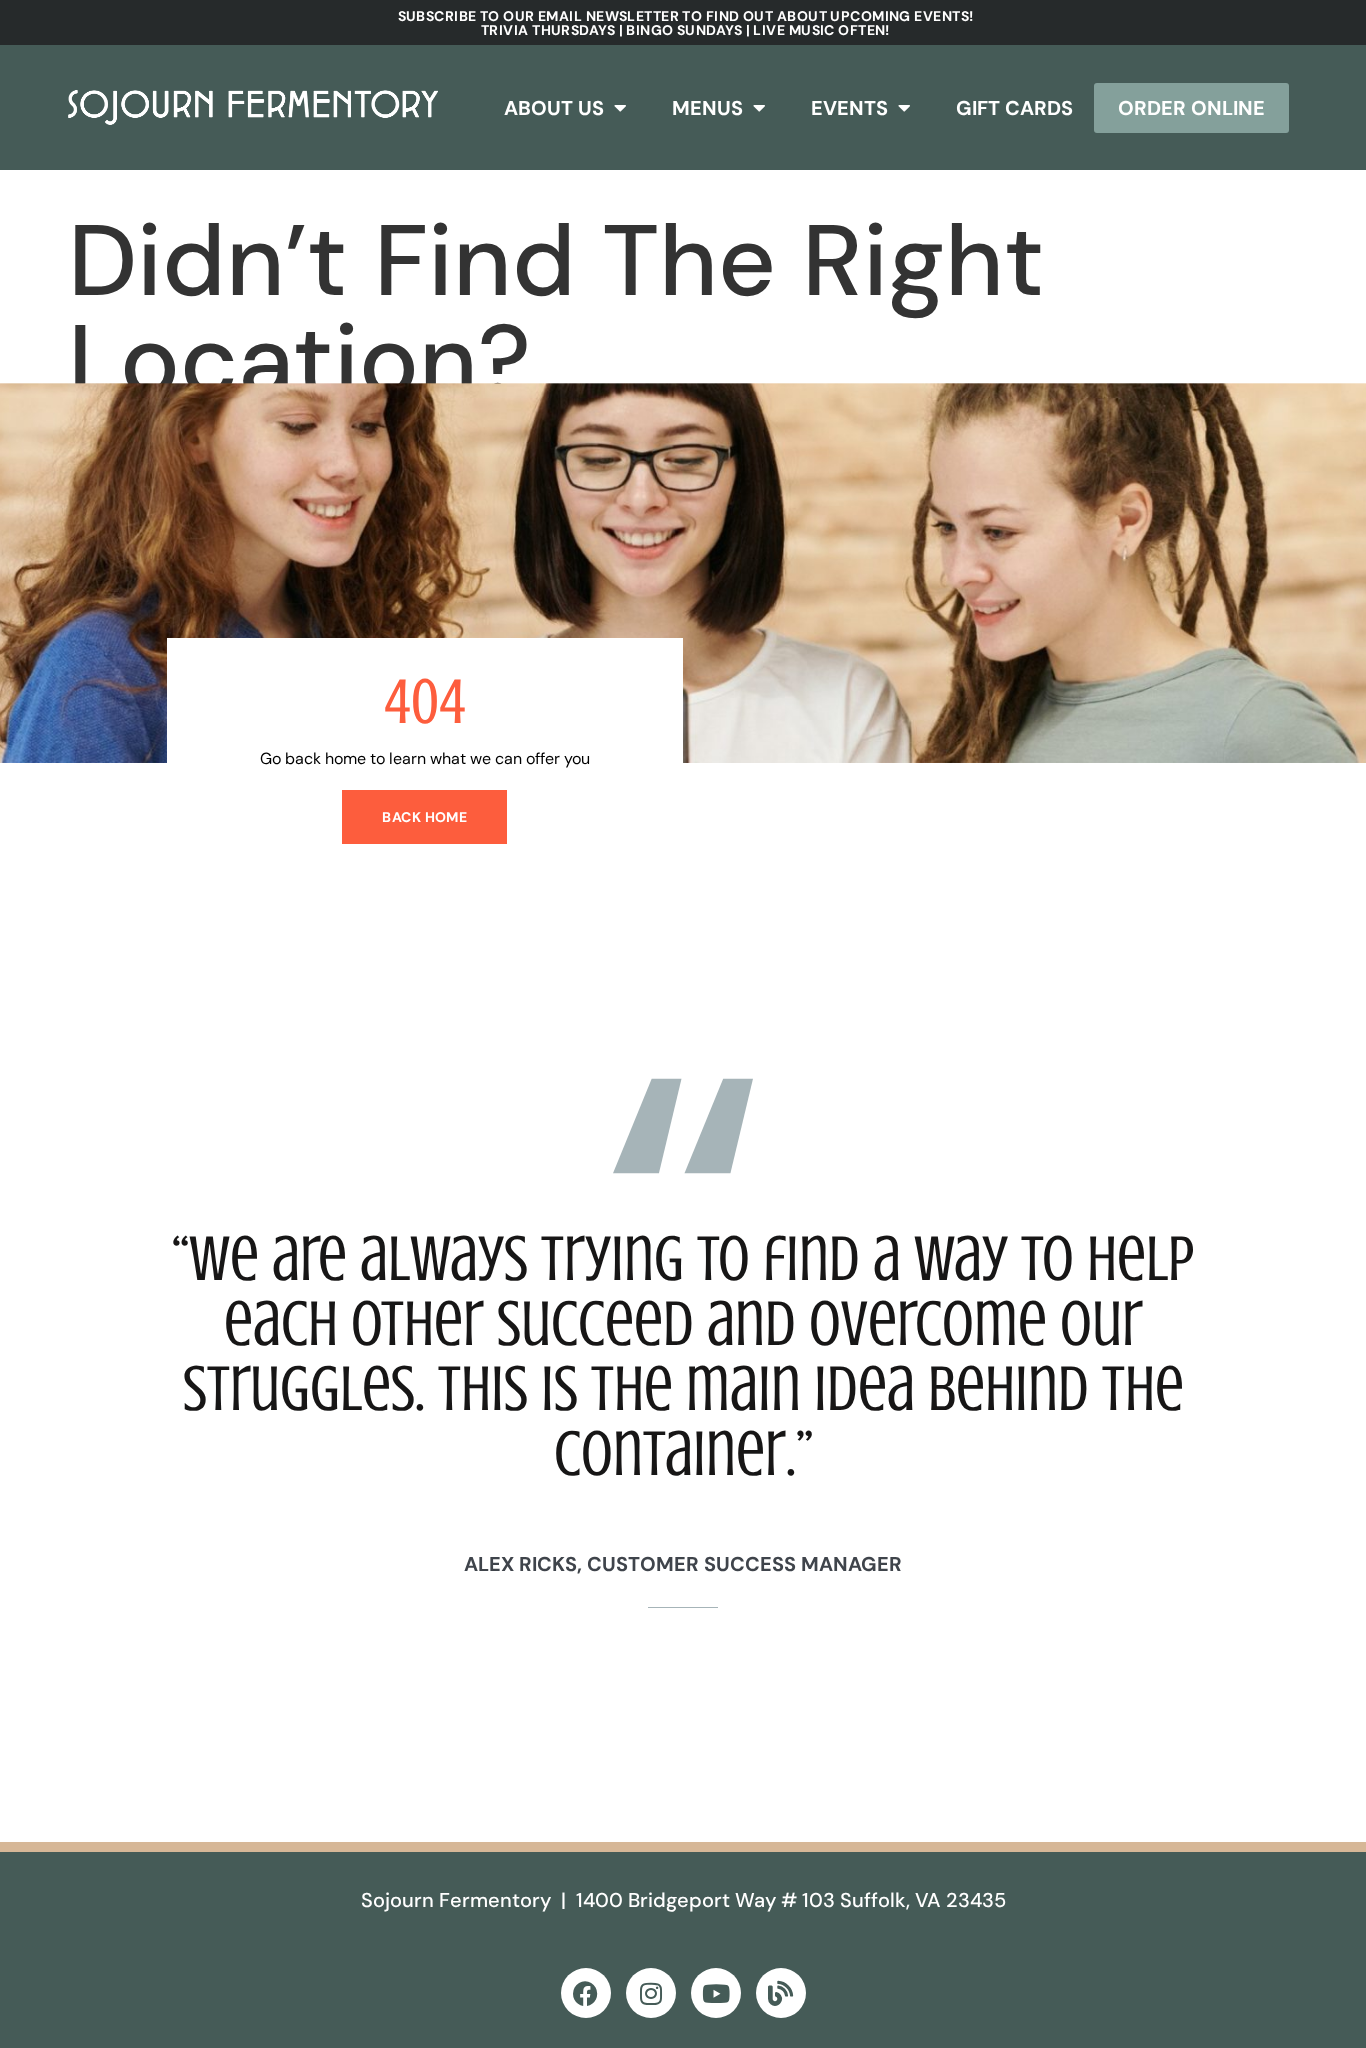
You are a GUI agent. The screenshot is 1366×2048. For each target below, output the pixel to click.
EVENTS (849, 108)
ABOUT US (554, 108)
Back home (424, 817)
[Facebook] (586, 1993)
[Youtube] (716, 1993)
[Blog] (781, 1993)
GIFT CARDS (1014, 108)
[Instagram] (651, 1993)
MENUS (707, 108)
